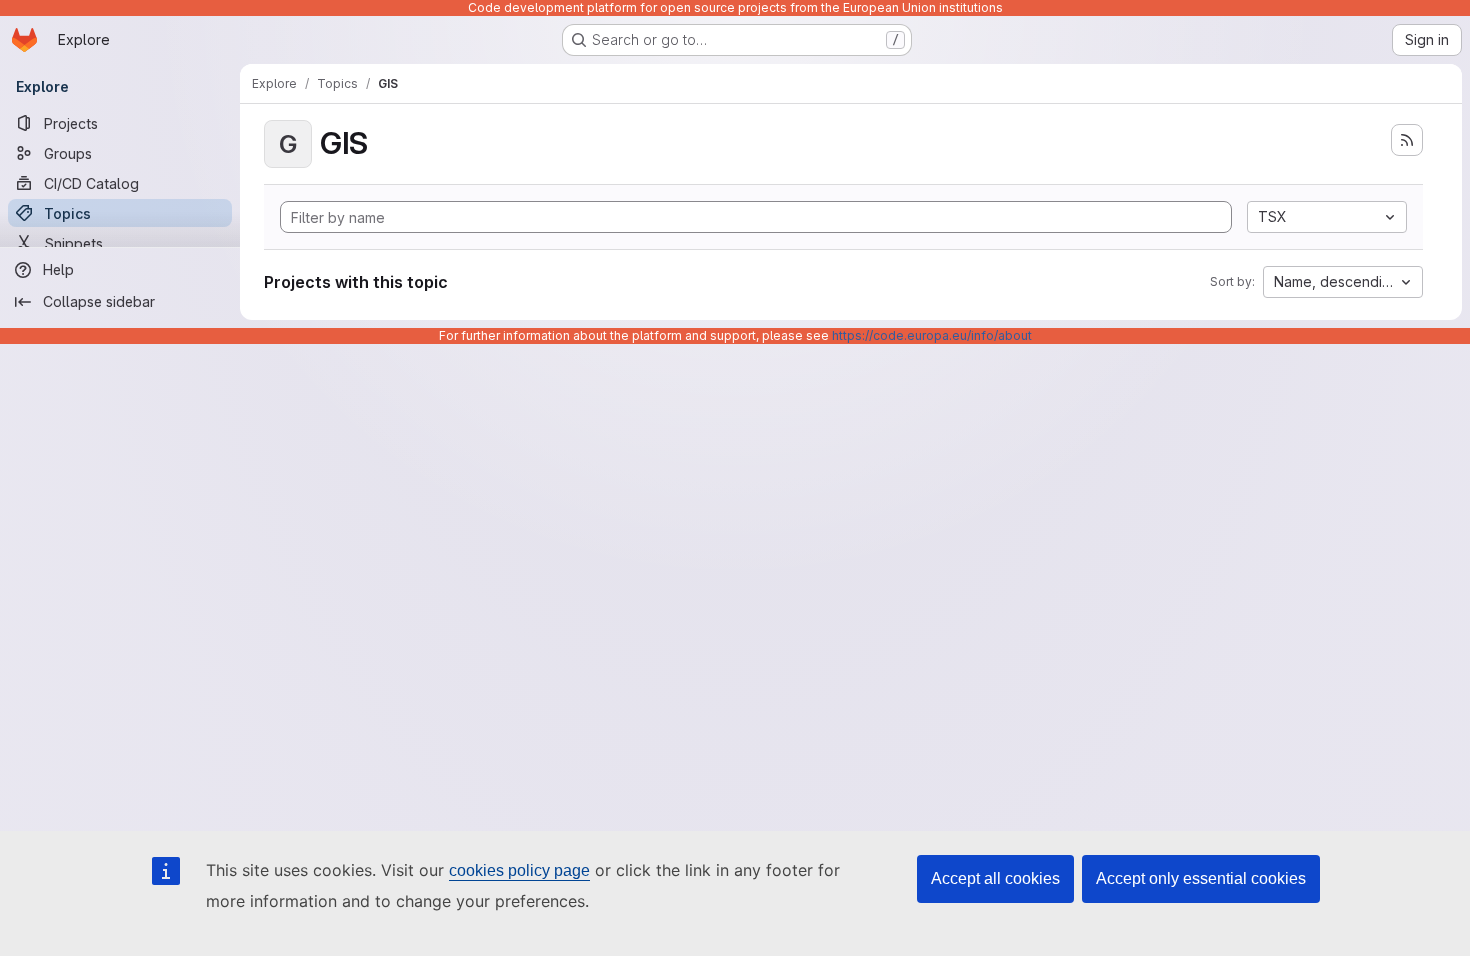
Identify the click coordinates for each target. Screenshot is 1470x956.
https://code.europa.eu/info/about (932, 335)
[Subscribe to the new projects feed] (1407, 140)
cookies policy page (519, 870)
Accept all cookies (995, 878)
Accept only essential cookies (1201, 878)
